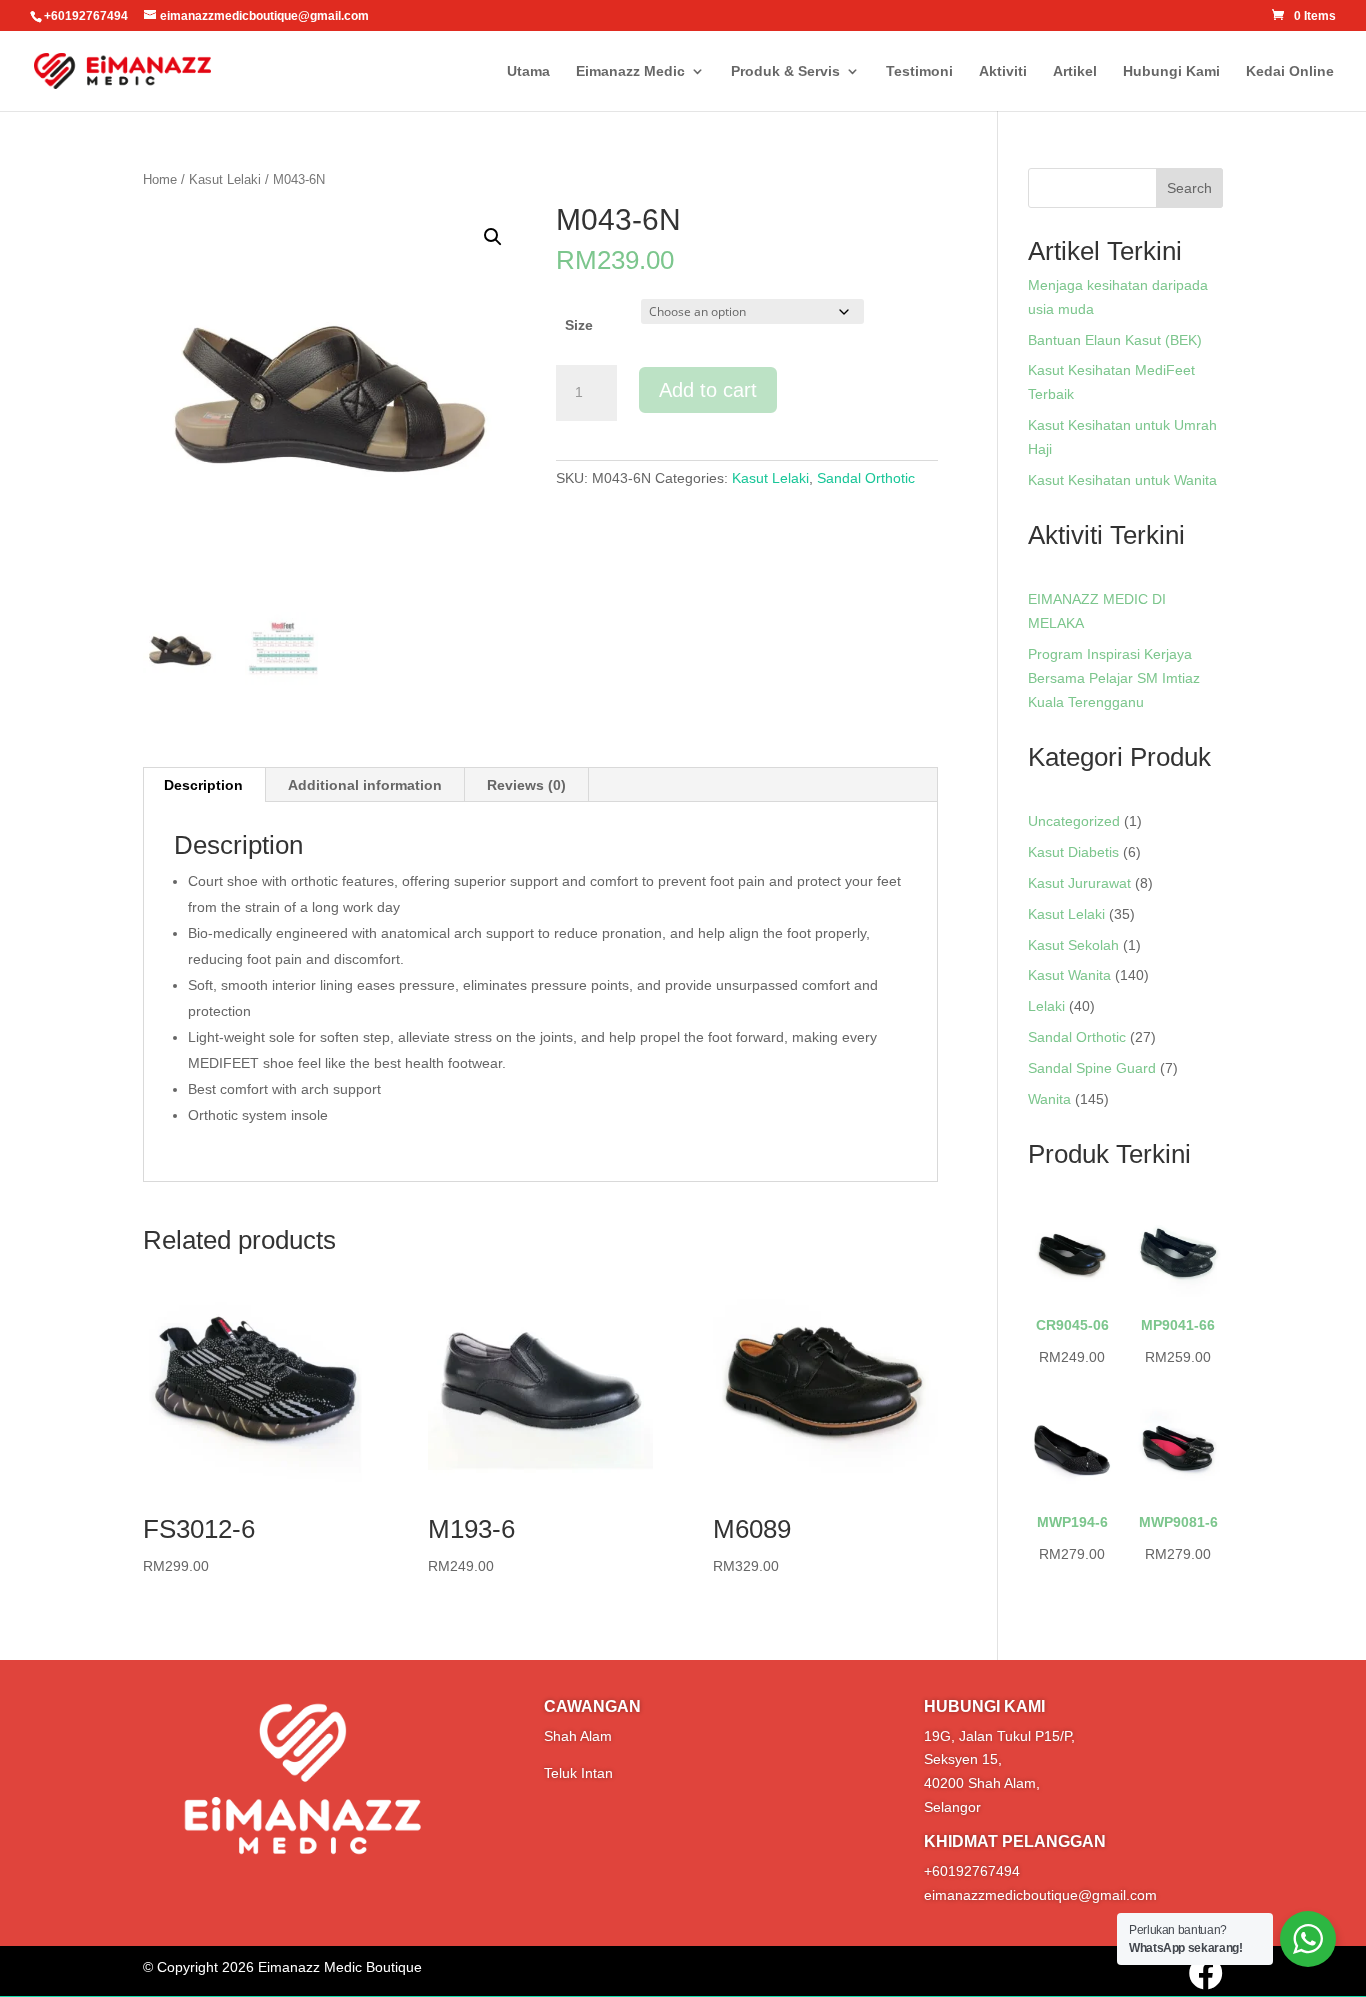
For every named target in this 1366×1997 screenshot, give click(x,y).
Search (1189, 188)
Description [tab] (203, 785)
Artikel (1075, 71)
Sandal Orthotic (866, 478)
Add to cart (708, 390)
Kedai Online (1290, 71)
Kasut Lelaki (225, 179)
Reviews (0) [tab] (526, 785)
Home (160, 179)
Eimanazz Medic (630, 71)
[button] (493, 237)
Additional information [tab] (365, 785)
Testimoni (919, 71)
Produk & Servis (785, 71)
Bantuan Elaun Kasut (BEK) (1115, 340)
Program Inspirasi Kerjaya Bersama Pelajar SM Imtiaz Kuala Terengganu (1114, 678)
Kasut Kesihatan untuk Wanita (1122, 480)
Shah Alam (578, 1736)
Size (579, 325)
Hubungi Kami (1171, 71)
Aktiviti (1003, 71)
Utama (528, 71)
